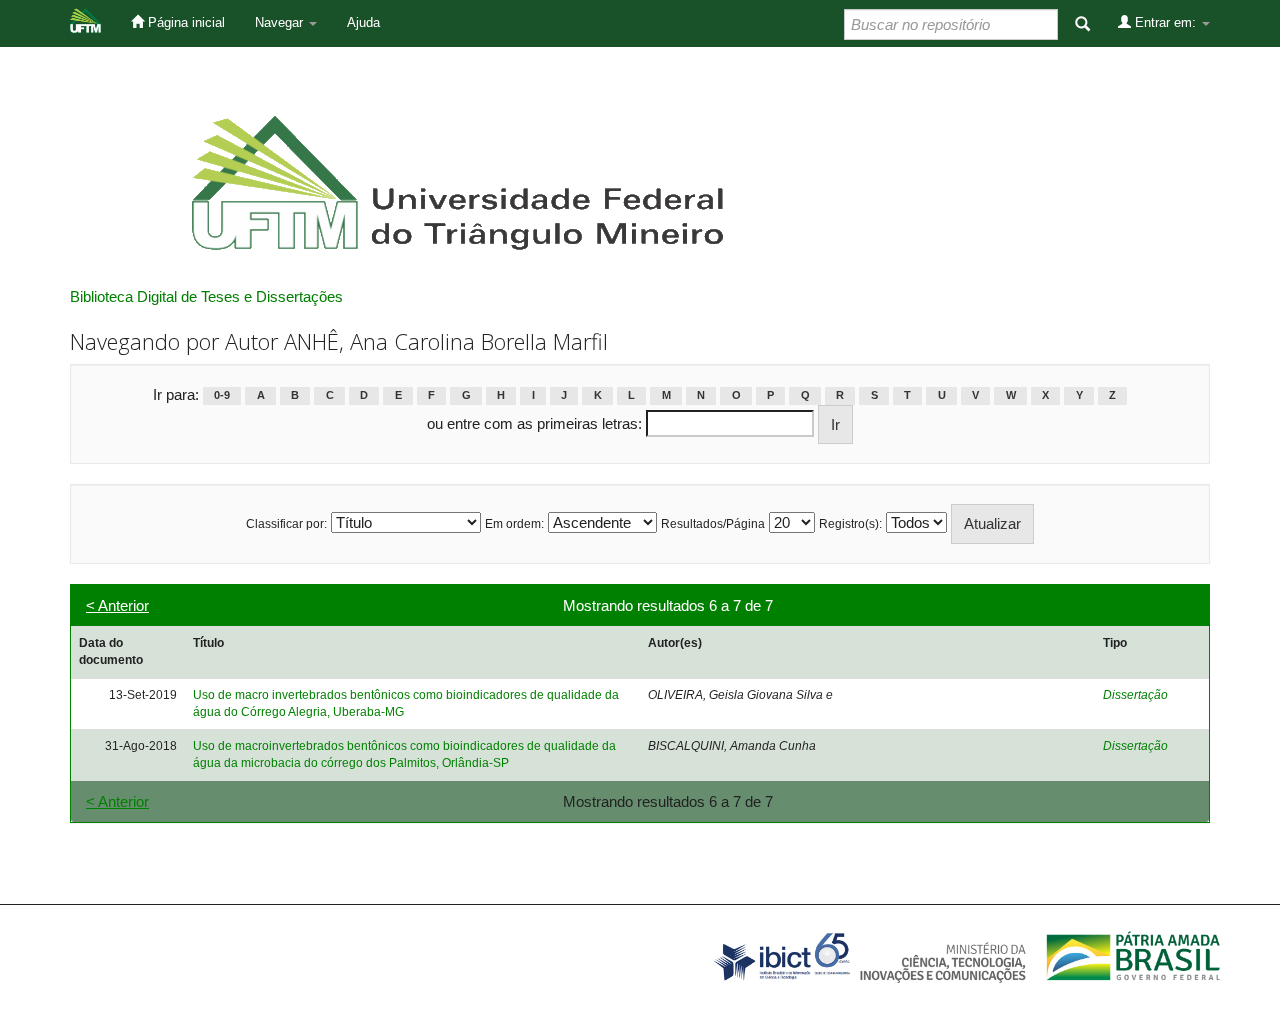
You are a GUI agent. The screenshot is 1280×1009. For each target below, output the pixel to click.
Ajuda (363, 22)
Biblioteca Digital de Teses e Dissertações (206, 296)
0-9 (222, 396)
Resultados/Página (713, 524)
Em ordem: (514, 524)
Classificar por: (286, 524)
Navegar (281, 22)
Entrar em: (1165, 22)
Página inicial (184, 22)
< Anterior (117, 605)
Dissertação (1135, 695)
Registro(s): (850, 524)
